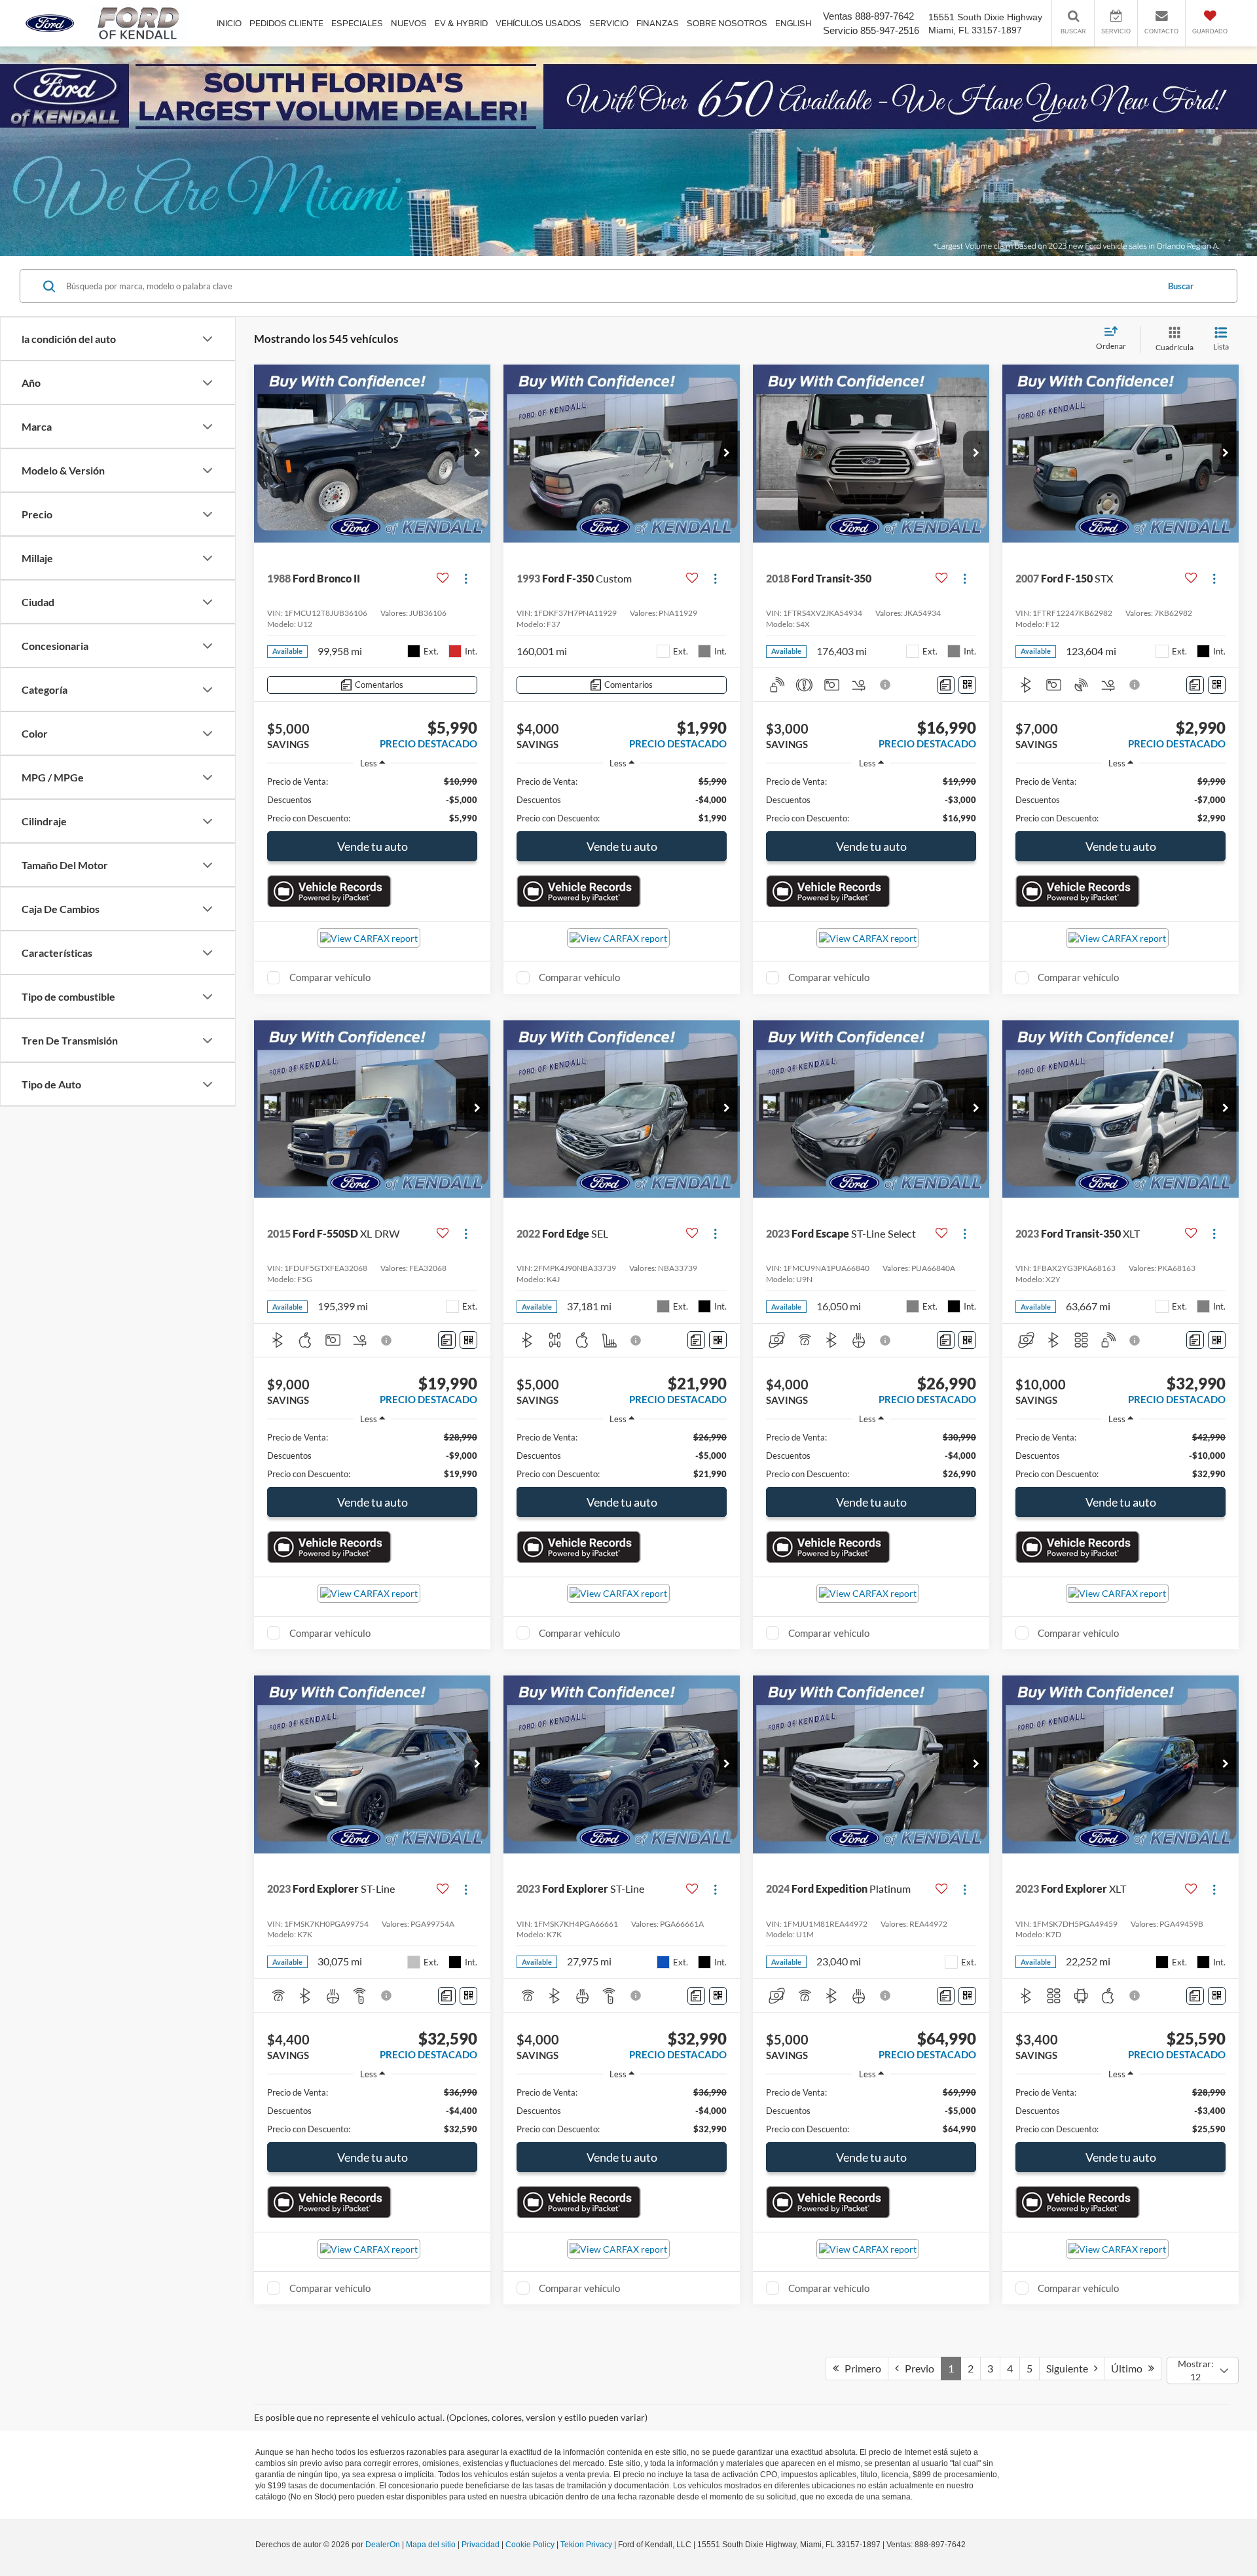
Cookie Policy (530, 2545)
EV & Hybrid (461, 23)
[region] (372, 800)
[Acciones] (466, 578)
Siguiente (1070, 2368)
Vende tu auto (373, 846)
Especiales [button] (357, 23)
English (793, 23)
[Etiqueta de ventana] (967, 685)
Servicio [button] (609, 23)
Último (1130, 2368)
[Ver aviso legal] (886, 685)
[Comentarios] (946, 685)
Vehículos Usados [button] (538, 23)
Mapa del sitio (431, 2545)
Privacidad (481, 2545)
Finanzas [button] (658, 23)
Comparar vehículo (330, 977)
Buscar (1181, 286)
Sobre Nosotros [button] (727, 23)
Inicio (229, 23)
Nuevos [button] (409, 23)
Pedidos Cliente (286, 23)
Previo (917, 2368)
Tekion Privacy (586, 2545)
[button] (477, 454)
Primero (860, 2368)
